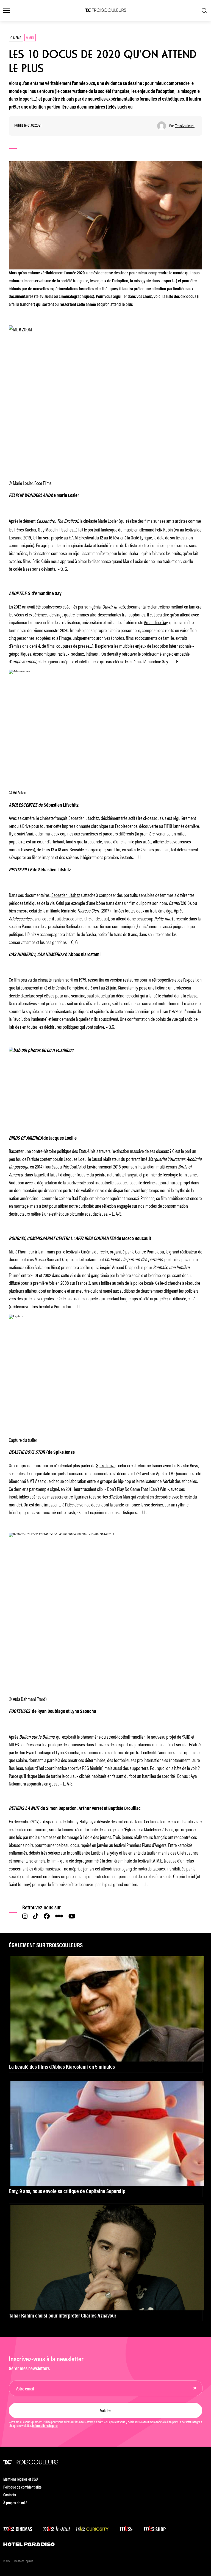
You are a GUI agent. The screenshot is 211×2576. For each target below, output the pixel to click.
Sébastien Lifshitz (66, 895)
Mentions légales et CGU (21, 2480)
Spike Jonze (106, 1465)
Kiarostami (127, 987)
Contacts (10, 2495)
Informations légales (45, 2426)
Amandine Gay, (156, 622)
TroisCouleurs (185, 126)
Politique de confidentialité (22, 2488)
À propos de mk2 (15, 2503)
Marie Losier (108, 521)
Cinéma (16, 37)
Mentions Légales (24, 2561)
